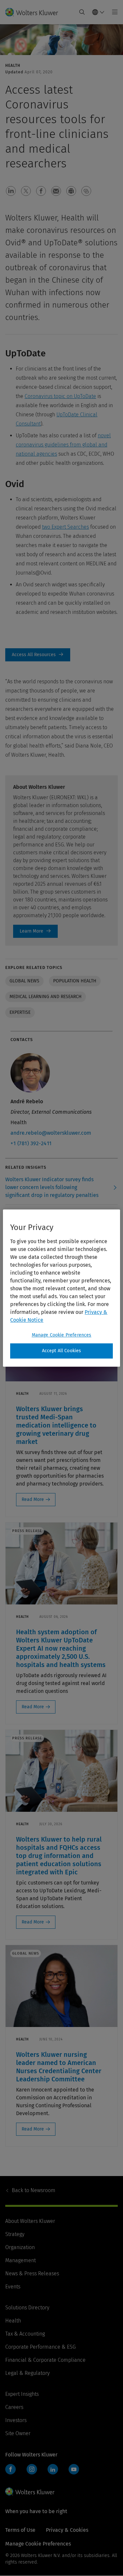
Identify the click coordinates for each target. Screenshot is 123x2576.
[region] (61, 1288)
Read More (33, 1499)
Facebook (10, 2469)
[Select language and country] (98, 12)
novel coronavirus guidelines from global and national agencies (63, 445)
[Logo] (34, 12)
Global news (24, 981)
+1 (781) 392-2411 (31, 1143)
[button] (11, 191)
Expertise (20, 1012)
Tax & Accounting (25, 2334)
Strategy (15, 2234)
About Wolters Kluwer (30, 2221)
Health (13, 2321)
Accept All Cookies (62, 1351)
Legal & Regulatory (27, 2373)
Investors (16, 2420)
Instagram (32, 2469)
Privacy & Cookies (67, 2530)
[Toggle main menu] (113, 12)
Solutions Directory (27, 2308)
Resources (38, 655)
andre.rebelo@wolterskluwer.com (51, 1133)
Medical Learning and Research (46, 997)
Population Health (75, 981)
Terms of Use (20, 2530)
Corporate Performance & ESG (41, 2347)
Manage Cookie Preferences (62, 1335)
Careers (14, 2407)
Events (13, 2287)
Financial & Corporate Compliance (45, 2360)
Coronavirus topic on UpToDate (60, 396)
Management (20, 2260)
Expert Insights (22, 2394)
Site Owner (18, 2433)
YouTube (74, 2469)
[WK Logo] (30, 2491)
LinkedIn (53, 2469)
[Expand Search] (82, 12)
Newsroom (34, 2190)
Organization (20, 2247)
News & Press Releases (32, 2273)
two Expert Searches (65, 527)
